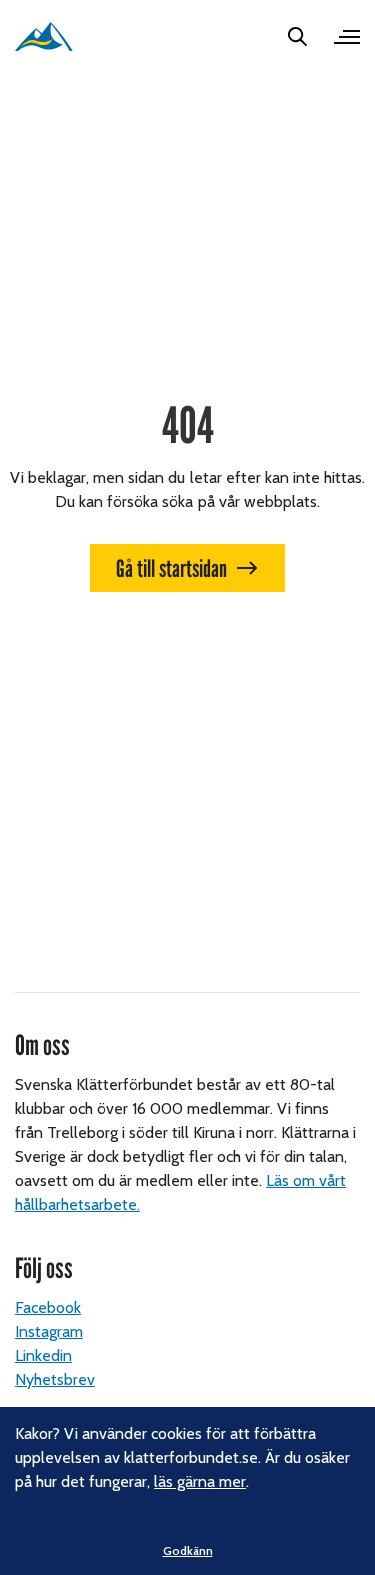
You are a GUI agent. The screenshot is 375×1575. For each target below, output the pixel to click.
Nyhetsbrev (55, 1379)
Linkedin (43, 1355)
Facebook (48, 1307)
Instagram (49, 1331)
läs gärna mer (200, 1481)
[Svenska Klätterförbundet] (44, 36)
